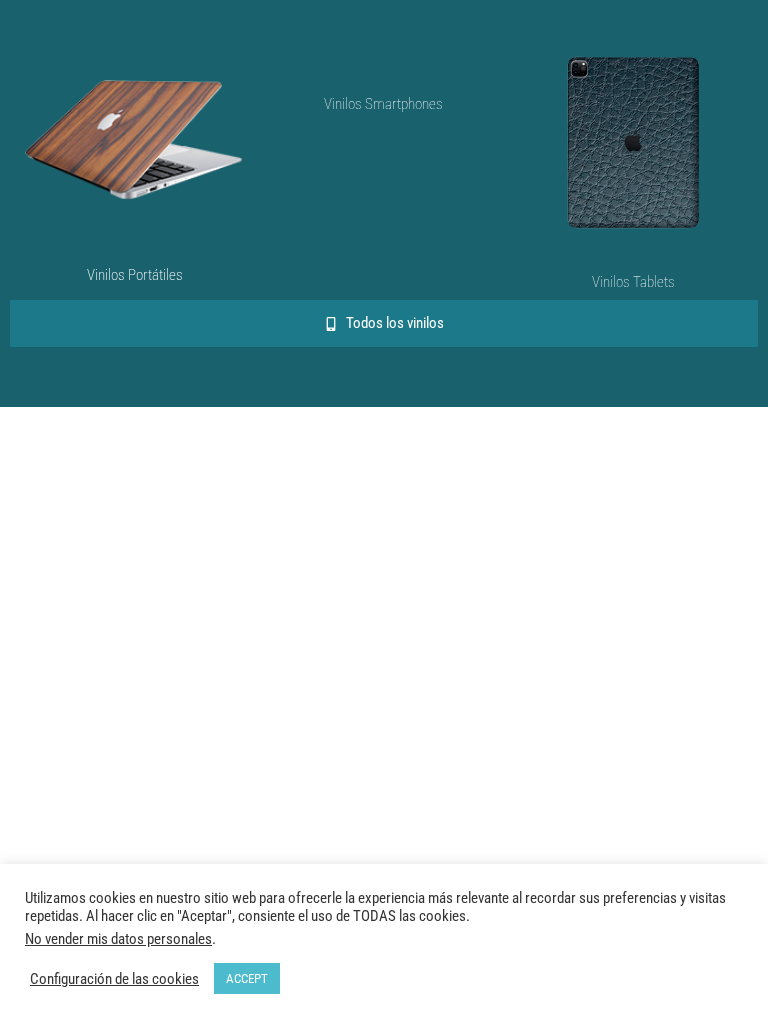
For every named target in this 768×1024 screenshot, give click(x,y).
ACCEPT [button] (247, 978)
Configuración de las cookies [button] (114, 979)
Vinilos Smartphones (383, 104)
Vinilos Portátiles (135, 275)
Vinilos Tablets (633, 282)
